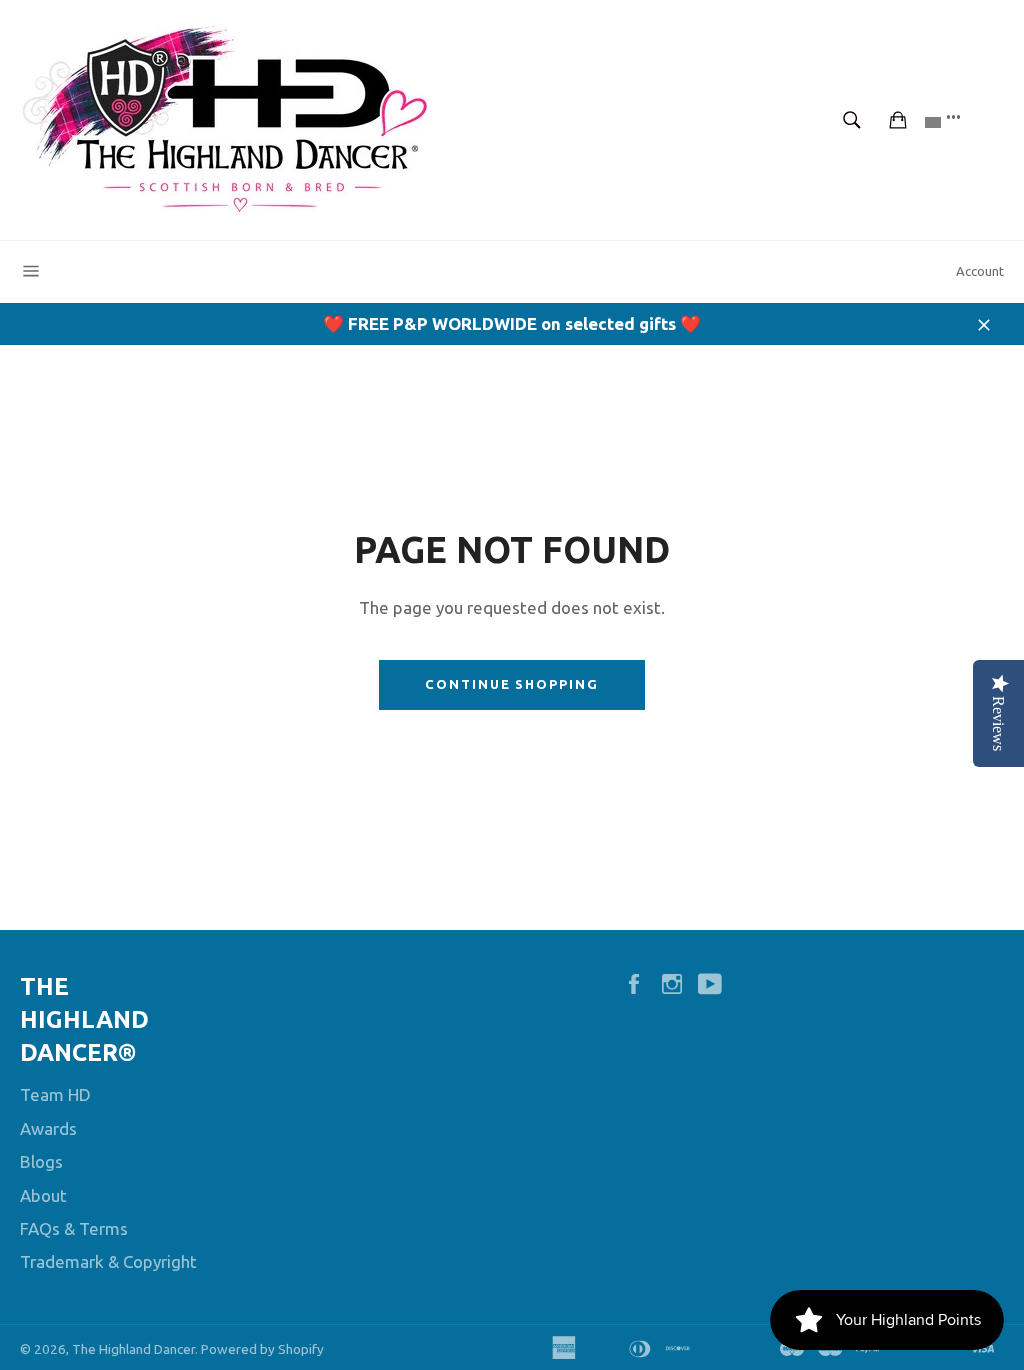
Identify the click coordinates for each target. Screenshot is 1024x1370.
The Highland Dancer (133, 1349)
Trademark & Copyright (108, 1261)
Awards (48, 1128)
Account (980, 271)
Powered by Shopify (262, 1349)
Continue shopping (512, 684)
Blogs (41, 1161)
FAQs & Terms (74, 1228)
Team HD (55, 1094)
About (43, 1195)
